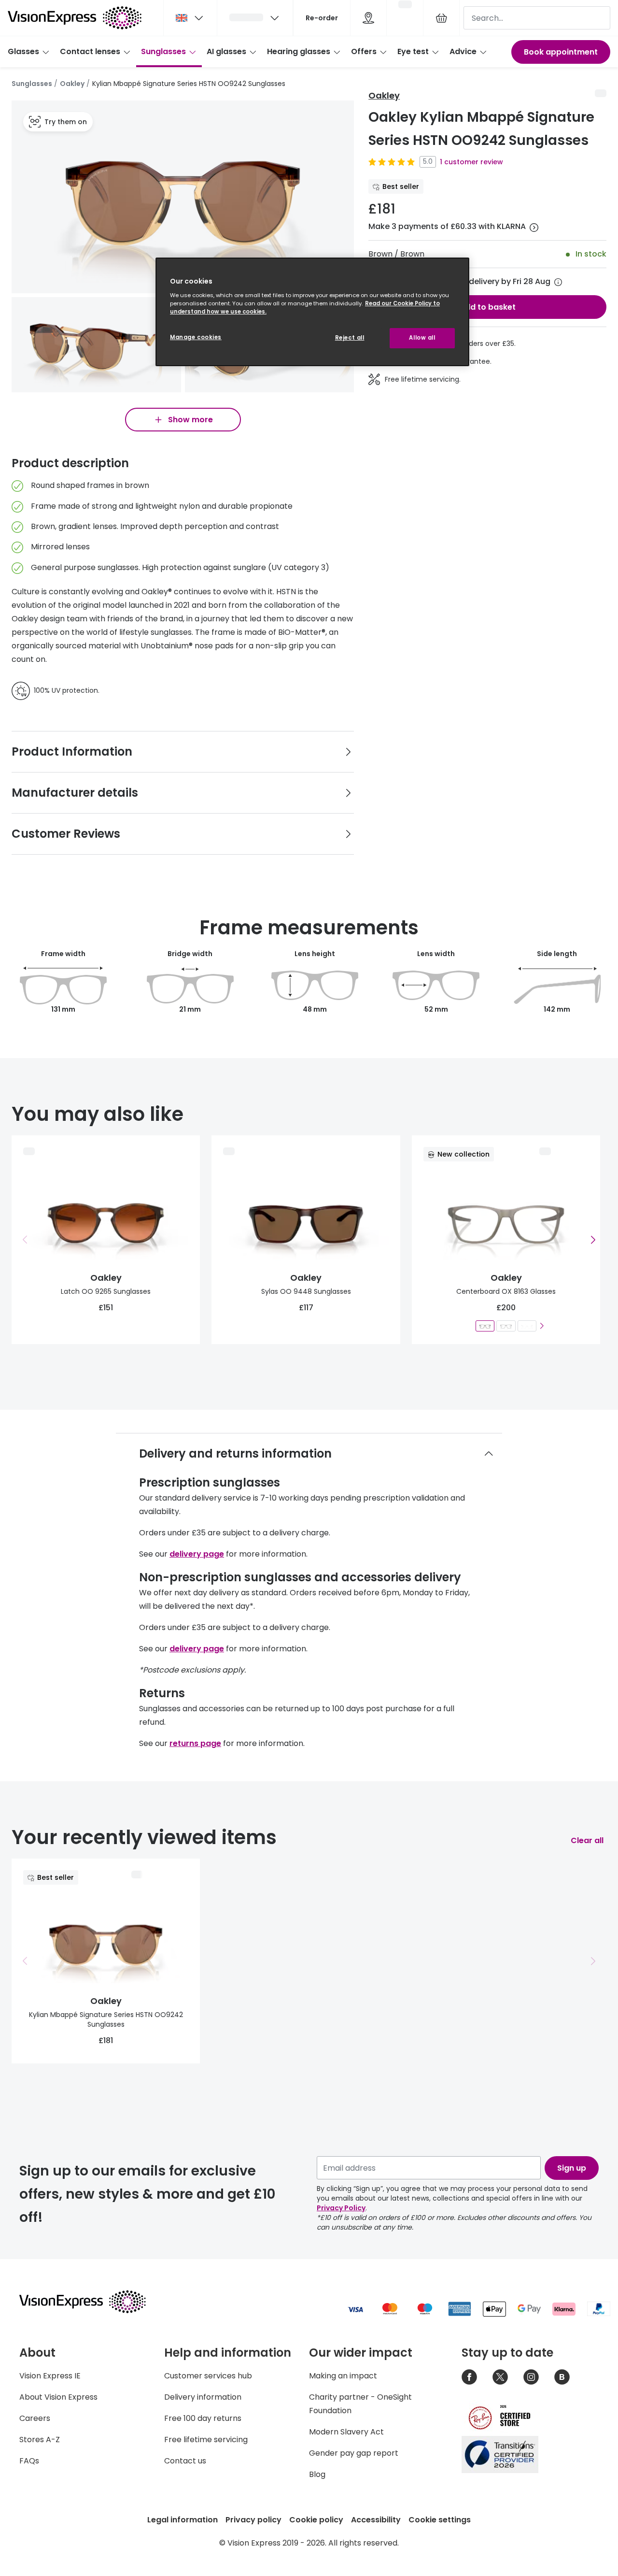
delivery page (197, 1554)
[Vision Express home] (92, 2302)
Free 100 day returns (203, 2418)
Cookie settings (440, 2520)
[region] (312, 312)
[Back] (25, 1240)
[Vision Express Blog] (562, 2377)
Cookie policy (316, 2520)
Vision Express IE (50, 2376)
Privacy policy (253, 2520)
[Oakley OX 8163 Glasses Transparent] (527, 1326)
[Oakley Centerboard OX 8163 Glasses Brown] (485, 1326)
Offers (364, 51)
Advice (463, 51)
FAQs (29, 2461)
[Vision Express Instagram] (531, 2377)
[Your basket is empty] (441, 18)
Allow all (422, 338)
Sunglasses (163, 51)
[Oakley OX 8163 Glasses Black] (506, 1326)
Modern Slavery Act (346, 2432)
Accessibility (376, 2520)
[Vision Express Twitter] (500, 2377)
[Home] (75, 18)
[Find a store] (368, 18)
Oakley (72, 84)
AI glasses (226, 51)
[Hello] (255, 18)
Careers (35, 2418)
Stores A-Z (40, 2440)
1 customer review (471, 162)
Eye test (413, 51)
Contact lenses (90, 51)
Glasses (23, 51)
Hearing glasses (299, 51)
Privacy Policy (341, 2208)
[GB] (190, 18)
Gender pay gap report (354, 2453)
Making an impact (343, 2376)
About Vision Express (58, 2397)
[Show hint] (558, 282)
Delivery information (203, 2397)
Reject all (350, 338)
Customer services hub (208, 2376)
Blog (317, 2474)
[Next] (541, 1326)
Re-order (322, 18)
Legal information (183, 2520)
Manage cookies (196, 337)
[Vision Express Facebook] (469, 2377)
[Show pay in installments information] (534, 228)
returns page (195, 1743)
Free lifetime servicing (206, 2440)
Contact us (185, 2461)
